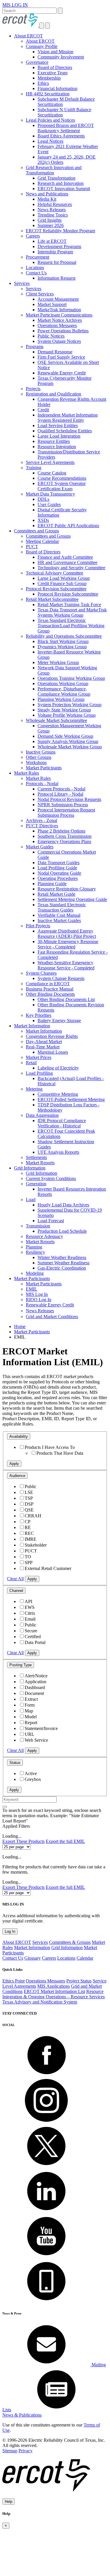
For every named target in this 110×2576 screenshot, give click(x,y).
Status (15, 1763)
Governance (37, 62)
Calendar (85, 1958)
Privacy (26, 2451)
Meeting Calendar (42, 541)
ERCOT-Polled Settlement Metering (71, 1099)
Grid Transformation (56, 178)
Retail (31, 1063)
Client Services (40, 294)
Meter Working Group (58, 662)
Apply (14, 1464)
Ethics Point (13, 1981)
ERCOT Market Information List (54, 1991)
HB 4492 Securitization (48, 94)
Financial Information (57, 88)
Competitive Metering (58, 1094)
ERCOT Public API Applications (68, 526)
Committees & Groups (70, 1942)
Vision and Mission (55, 52)
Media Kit (47, 199)
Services (22, 283)
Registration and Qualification (54, 394)
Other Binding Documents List (66, 999)
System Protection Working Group (70, 705)
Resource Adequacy (44, 1236)
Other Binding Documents (50, 994)
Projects (33, 389)
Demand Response (55, 352)
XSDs (43, 520)
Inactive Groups (41, 752)
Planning (34, 1247)
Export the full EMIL (65, 1841)
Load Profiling (39, 1073)
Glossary (33, 1958)
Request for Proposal (57, 262)
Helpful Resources (55, 204)
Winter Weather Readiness (62, 1257)
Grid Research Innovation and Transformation (54, 170)
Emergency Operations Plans (64, 841)
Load (31, 1200)
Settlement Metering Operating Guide (72, 899)
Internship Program (55, 252)
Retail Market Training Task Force (69, 605)
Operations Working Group (63, 683)
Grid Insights (50, 220)
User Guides (49, 504)
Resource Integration (57, 447)
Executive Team (53, 73)
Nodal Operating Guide (59, 873)
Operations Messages (57, 325)
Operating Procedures (58, 878)
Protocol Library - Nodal (60, 794)
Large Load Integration (59, 436)
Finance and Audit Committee (65, 557)
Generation (36, 1184)
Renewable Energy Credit (62, 373)
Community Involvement (61, 57)
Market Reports (40, 1163)
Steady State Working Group (64, 710)
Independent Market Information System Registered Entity (68, 418)
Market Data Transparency (50, 494)
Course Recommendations (62, 478)
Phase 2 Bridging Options (61, 831)
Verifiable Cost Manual (59, 915)
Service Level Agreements (50, 462)
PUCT (32, 547)
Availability (19, 1436)
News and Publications (47, 194)
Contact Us (36, 273)
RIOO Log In (39, 1300)
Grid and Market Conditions (52, 1317)
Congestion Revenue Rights (52, 1036)
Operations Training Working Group (71, 678)
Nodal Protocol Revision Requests (69, 799)
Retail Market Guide (56, 894)
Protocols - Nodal (42, 784)
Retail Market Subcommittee (52, 599)
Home (20, 1326)
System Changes (41, 973)
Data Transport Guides (59, 863)
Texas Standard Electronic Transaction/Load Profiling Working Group (71, 626)
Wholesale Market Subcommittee (56, 720)
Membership (49, 78)
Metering (34, 1089)
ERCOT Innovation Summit (64, 189)
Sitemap (10, 2451)
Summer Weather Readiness (64, 1263)
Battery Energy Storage (59, 1020)
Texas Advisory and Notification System (40, 2002)
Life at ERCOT (52, 241)
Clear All (15, 1579)
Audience (17, 1476)
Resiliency (35, 1252)
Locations (35, 268)
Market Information (32, 1026)
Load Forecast (51, 1221)
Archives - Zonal (42, 820)
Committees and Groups (37, 531)
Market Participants (44, 768)
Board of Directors (55, 67)
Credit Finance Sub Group (62, 583)
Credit (43, 410)
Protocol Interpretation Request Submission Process (66, 812)
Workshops (36, 762)
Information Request (56, 278)
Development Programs (59, 246)
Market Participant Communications (59, 315)
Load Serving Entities (58, 425)
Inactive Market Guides (59, 920)
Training (34, 468)
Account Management (58, 299)
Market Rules (27, 773)
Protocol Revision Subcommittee (56, 589)
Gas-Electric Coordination (62, 1268)
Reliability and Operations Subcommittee (64, 636)
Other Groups (39, 757)
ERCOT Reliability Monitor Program (60, 231)
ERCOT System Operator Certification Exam (62, 486)
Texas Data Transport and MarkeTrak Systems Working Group (72, 612)
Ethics (43, 83)
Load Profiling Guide (57, 868)
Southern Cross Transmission (65, 836)
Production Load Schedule (62, 1231)
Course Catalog (52, 473)
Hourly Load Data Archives (63, 1205)
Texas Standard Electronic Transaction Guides (62, 907)
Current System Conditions (51, 1178)
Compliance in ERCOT (48, 984)
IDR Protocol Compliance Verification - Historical (62, 1123)
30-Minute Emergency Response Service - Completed (68, 944)
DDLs (43, 499)
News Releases (52, 210)
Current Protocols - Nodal (61, 789)
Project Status (79, 1981)
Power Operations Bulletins (63, 331)
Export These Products (23, 1841)
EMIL (32, 1289)
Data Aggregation (42, 1115)
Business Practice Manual (50, 989)
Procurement (38, 257)
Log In (10, 1931)
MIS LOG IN (15, 5)
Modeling (35, 1273)
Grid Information (30, 1168)
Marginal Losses (53, 1052)
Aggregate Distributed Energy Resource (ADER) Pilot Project (67, 934)
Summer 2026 (51, 225)
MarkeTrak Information (59, 310)
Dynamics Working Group (62, 647)
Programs (35, 346)
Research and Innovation (61, 183)
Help (9, 2502)
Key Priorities (39, 1015)
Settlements (36, 1157)
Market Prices (39, 1057)
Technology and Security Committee (71, 568)
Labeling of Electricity (58, 1068)
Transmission (38, 1226)
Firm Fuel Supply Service (61, 357)
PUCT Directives (42, 826)
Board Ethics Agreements (61, 136)
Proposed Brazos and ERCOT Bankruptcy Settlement (66, 128)
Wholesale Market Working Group (70, 747)
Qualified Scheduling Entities (65, 431)
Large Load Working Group (64, 578)
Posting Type (21, 1665)
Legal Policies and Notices (50, 120)
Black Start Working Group (63, 641)
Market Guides (40, 847)
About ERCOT (28, 36)
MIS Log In (37, 1294)
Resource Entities (54, 441)
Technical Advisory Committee (55, 573)
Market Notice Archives (60, 320)
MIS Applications (54, 1986)
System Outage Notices (59, 341)
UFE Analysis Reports (58, 1152)
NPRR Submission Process (63, 805)
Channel (16, 1591)
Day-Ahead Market (44, 1042)
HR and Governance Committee (67, 562)
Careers (33, 236)
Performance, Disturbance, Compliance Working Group (64, 691)
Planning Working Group (61, 699)
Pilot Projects (38, 926)
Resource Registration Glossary (67, 889)
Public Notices (51, 336)
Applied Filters (16, 1826)
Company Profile (42, 46)
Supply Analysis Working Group (68, 741)
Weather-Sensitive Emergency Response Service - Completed (66, 965)
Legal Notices (50, 141)
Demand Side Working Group (65, 736)
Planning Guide (52, 884)
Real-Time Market (43, 1047)
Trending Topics (53, 215)
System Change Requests (61, 978)
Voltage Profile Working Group (67, 715)
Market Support (52, 304)
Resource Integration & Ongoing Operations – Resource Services (54, 1994)
